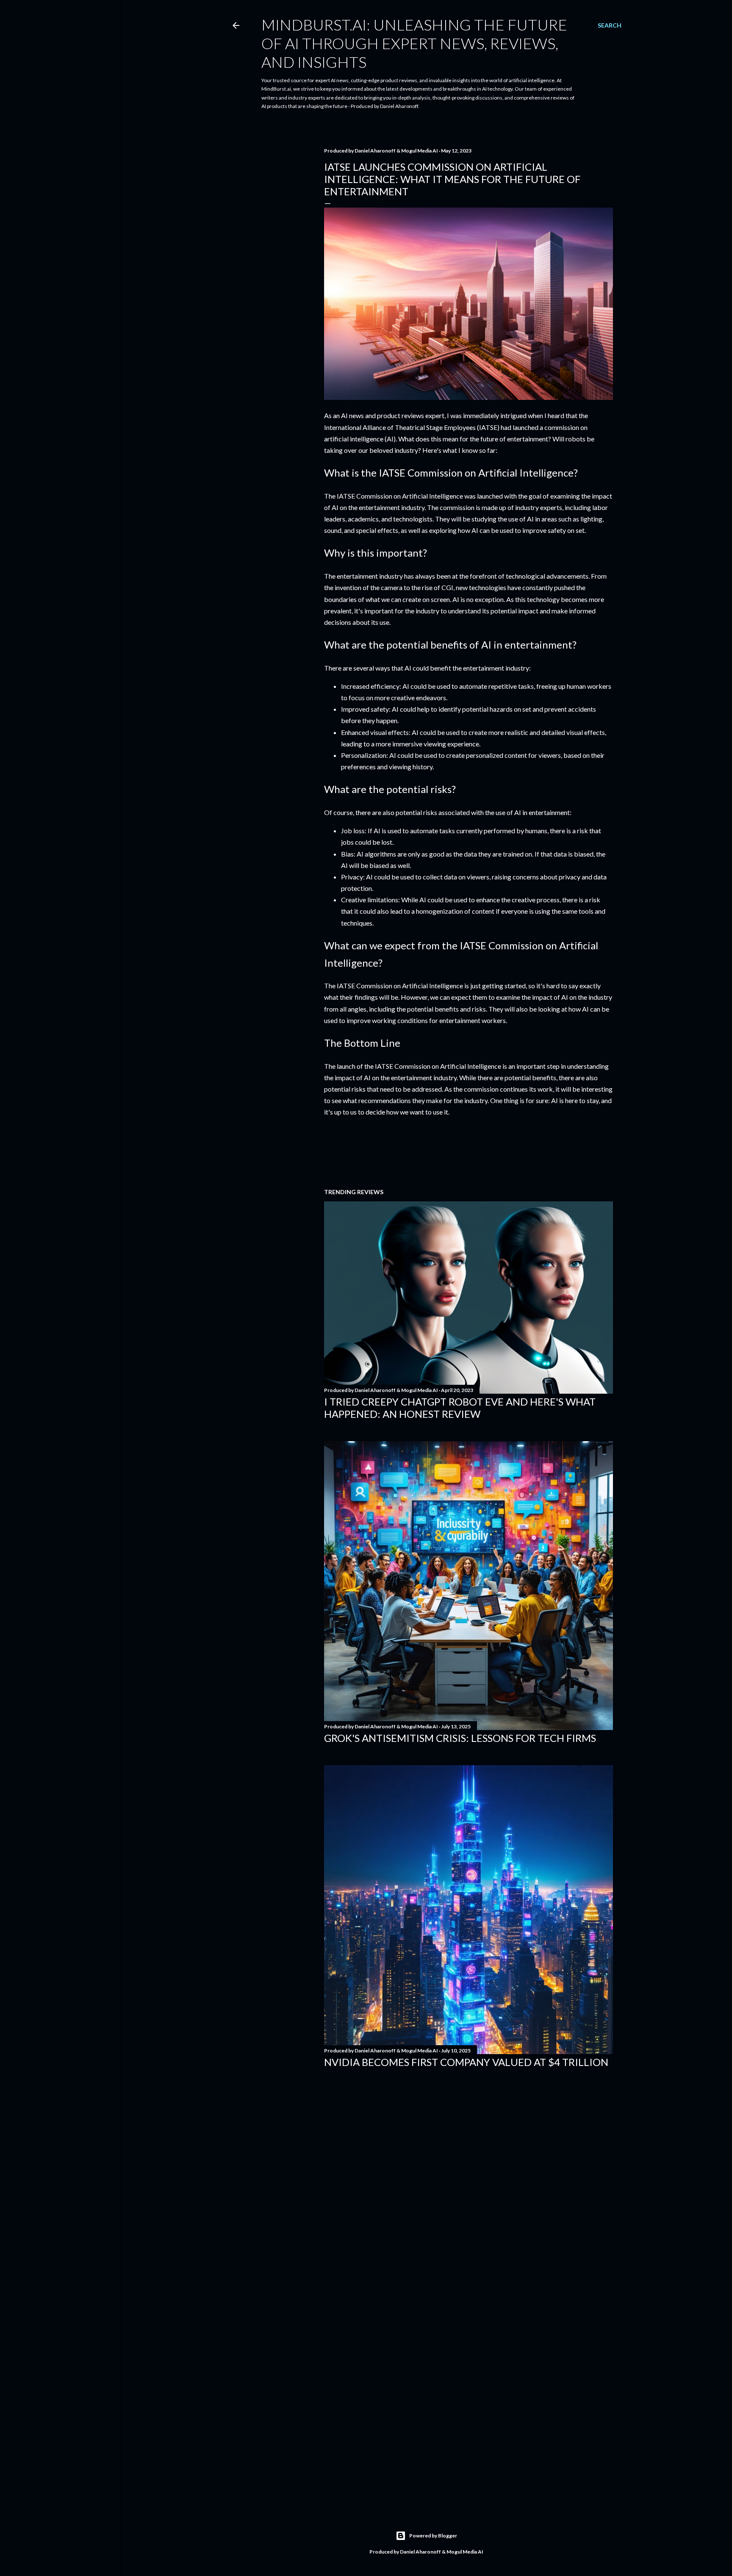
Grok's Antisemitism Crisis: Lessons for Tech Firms (460, 1738)
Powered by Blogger (433, 2536)
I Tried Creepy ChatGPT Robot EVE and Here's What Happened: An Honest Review (460, 1408)
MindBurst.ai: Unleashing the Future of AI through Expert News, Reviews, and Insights (414, 43)
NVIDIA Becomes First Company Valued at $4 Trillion (466, 2062)
